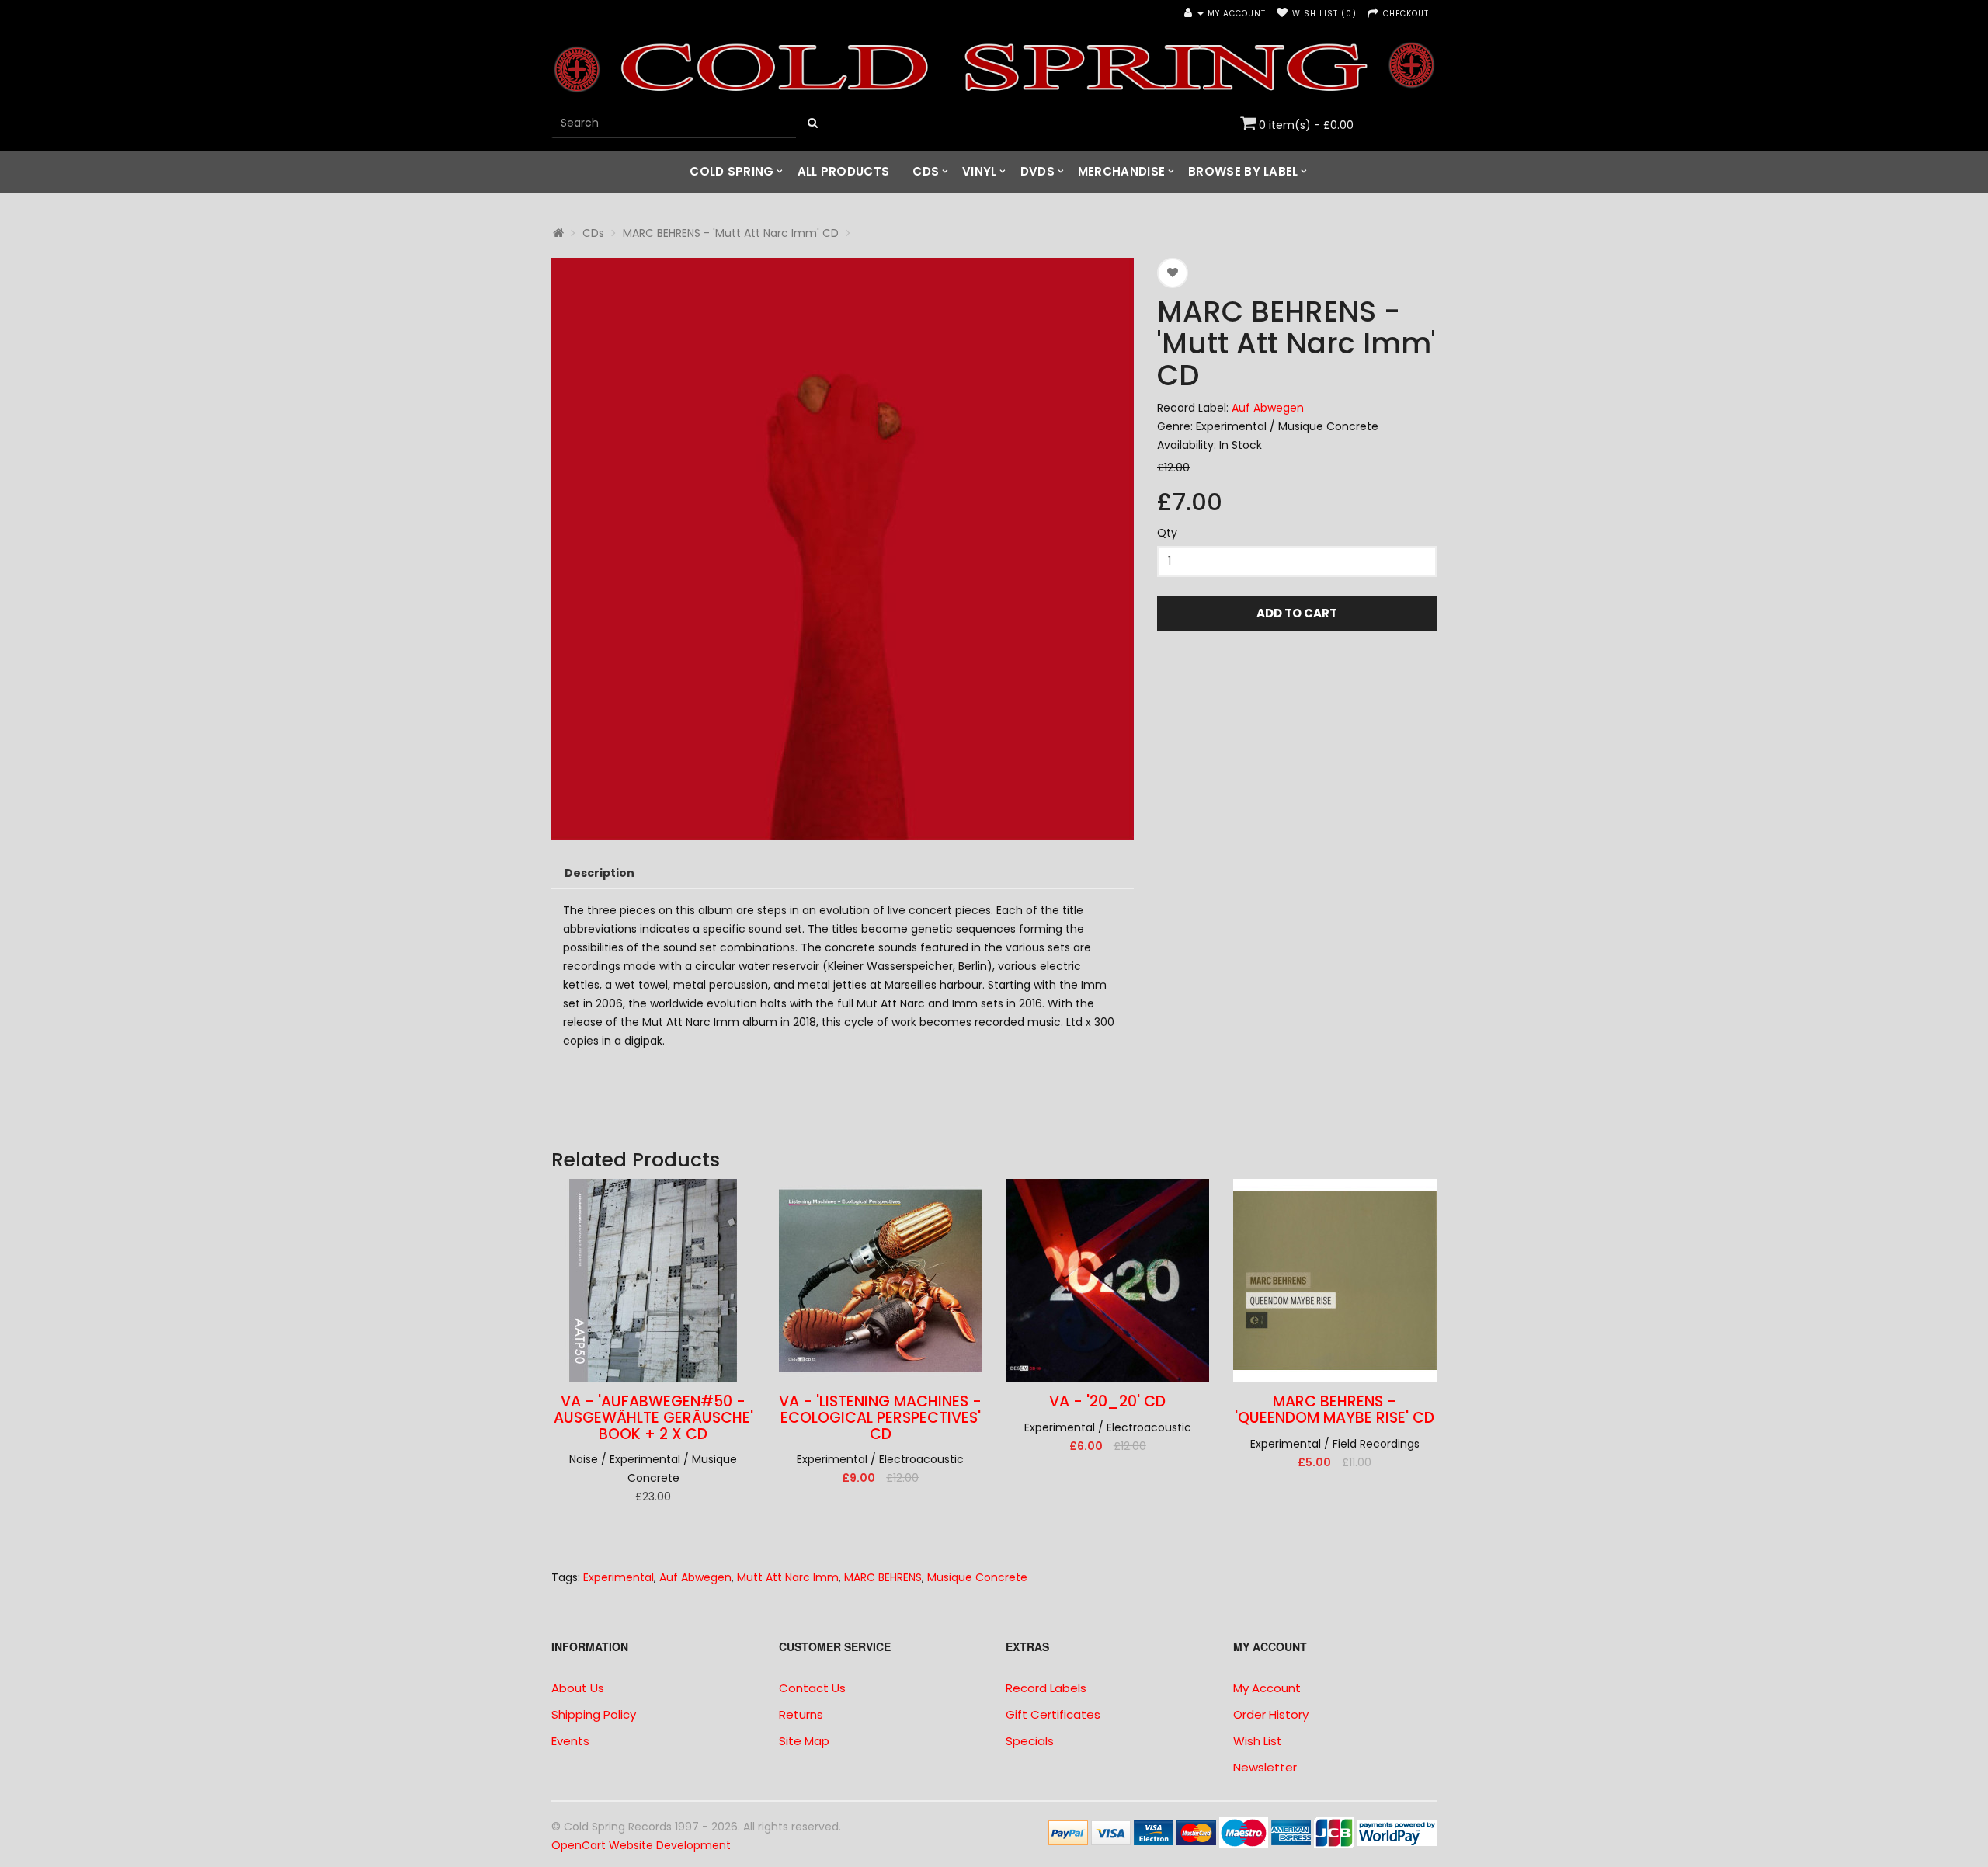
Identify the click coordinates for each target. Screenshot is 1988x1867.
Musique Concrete (977, 1577)
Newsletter (1265, 1767)
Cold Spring (732, 171)
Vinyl (980, 171)
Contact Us (812, 1688)
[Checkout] (1373, 14)
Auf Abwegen (1268, 408)
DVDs (1037, 171)
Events (570, 1741)
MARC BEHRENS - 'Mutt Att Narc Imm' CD (731, 233)
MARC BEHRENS (883, 1577)
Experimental (619, 1577)
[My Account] (1194, 14)
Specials (1030, 1741)
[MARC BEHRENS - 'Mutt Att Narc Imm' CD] (843, 549)
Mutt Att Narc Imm (788, 1577)
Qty (1167, 533)
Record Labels (1046, 1688)
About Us (578, 1688)
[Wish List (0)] (1282, 14)
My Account (1267, 1688)
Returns (801, 1714)
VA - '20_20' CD (1107, 1401)
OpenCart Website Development (641, 1845)
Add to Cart (1297, 613)
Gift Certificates (1053, 1714)
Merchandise (1121, 171)
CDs (926, 171)
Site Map (804, 1741)
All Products (844, 171)
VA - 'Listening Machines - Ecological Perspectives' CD (880, 1418)
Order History (1271, 1714)
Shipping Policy (594, 1714)
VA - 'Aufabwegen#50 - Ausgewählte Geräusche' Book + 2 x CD (653, 1418)
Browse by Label (1243, 171)
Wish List (1258, 1741)
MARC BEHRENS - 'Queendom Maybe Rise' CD (1335, 1410)
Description (600, 873)
